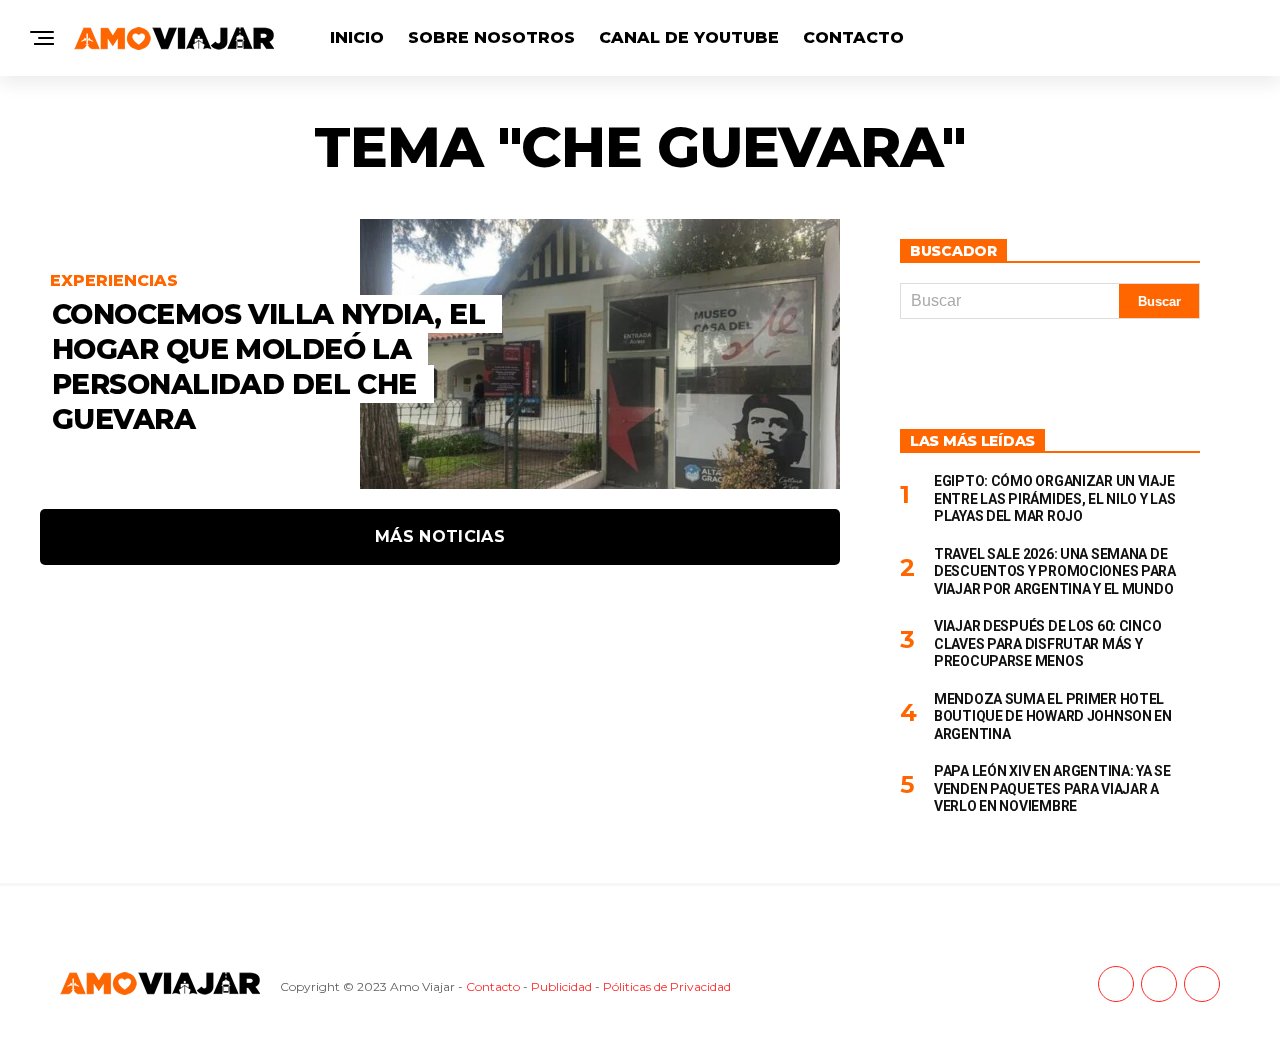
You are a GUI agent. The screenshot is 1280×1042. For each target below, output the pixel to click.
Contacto (853, 37)
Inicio (357, 37)
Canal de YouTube (689, 37)
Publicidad (561, 986)
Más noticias (440, 536)
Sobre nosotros (491, 37)
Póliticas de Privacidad (667, 986)
